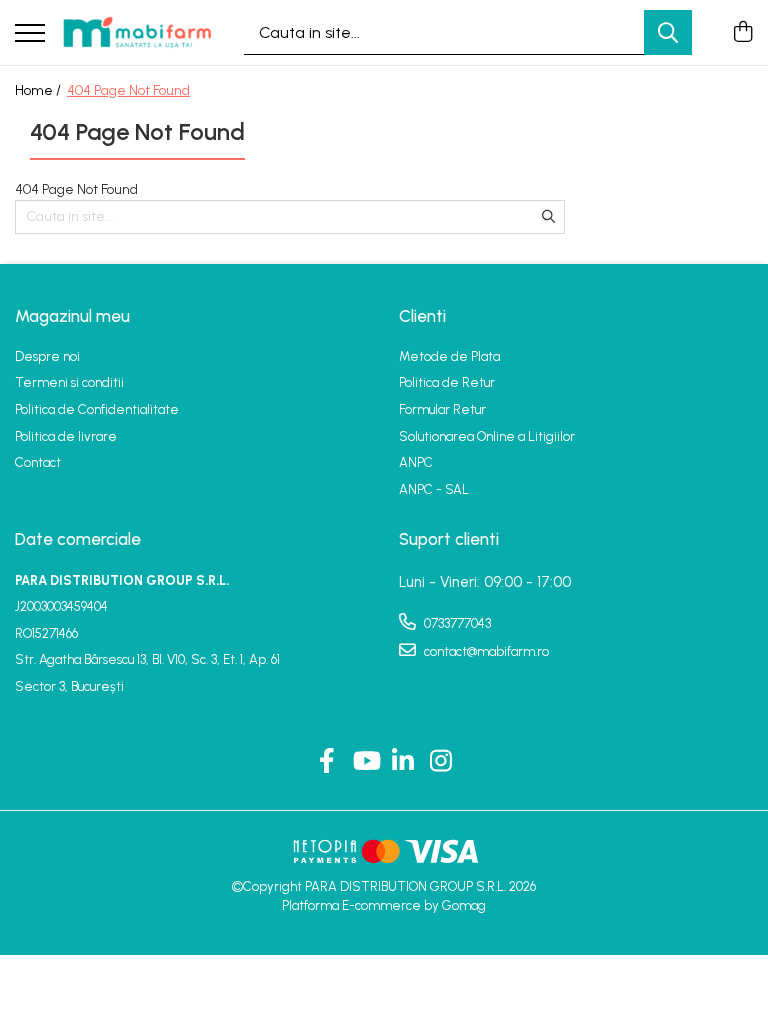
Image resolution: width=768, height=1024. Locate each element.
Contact (38, 462)
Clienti (422, 316)
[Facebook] (327, 762)
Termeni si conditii (69, 382)
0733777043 (456, 623)
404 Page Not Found (128, 90)
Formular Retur (442, 409)
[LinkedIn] (403, 762)
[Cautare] (668, 32)
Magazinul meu (72, 316)
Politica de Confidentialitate (97, 409)
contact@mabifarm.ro (485, 651)
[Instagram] (441, 762)
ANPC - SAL (434, 489)
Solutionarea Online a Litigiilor (487, 436)
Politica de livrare (66, 436)
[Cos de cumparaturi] (742, 33)
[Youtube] (365, 762)
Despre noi (47, 356)
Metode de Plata (449, 356)
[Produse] (30, 34)
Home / (39, 90)
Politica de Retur (447, 382)
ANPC (416, 462)
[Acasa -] (137, 32)
